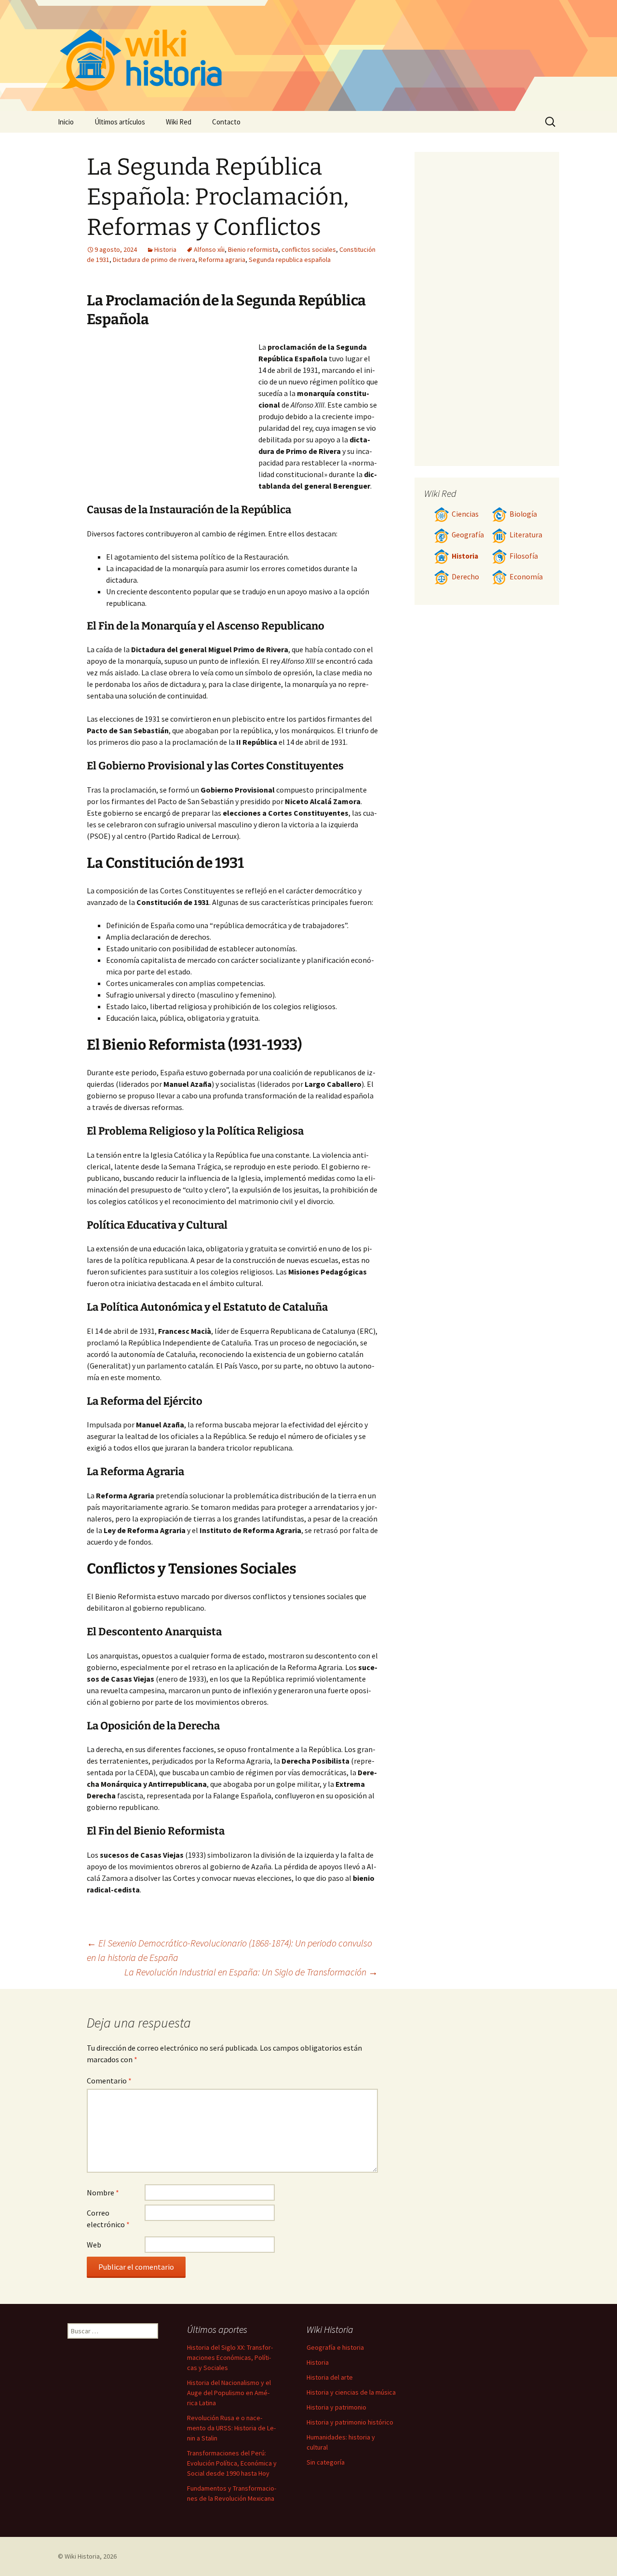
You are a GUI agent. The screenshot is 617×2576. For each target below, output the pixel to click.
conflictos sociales (309, 249)
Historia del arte (330, 2377)
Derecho (465, 577)
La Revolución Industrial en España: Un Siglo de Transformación (251, 1972)
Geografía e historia (335, 2347)
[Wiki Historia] (308, 55)
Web (94, 2245)
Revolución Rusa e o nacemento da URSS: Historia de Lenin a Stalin (231, 2428)
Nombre (103, 2192)
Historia (165, 249)
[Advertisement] (173, 413)
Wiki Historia (82, 2556)
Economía (526, 577)
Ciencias (465, 514)
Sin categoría (326, 2462)
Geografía (468, 535)
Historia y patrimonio (336, 2407)
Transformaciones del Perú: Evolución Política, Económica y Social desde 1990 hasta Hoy (232, 2463)
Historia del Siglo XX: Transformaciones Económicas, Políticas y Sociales (230, 2357)
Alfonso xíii (209, 249)
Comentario (109, 2081)
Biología (523, 514)
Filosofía (524, 556)
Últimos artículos (120, 122)
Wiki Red (179, 122)
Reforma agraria (222, 260)
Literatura (526, 535)
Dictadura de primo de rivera (154, 260)
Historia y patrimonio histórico (350, 2422)
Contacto (226, 122)
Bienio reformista (253, 249)
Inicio (66, 122)
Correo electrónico (108, 2219)
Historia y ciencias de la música (351, 2392)
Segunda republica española (290, 260)
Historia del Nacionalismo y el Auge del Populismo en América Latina (229, 2393)
